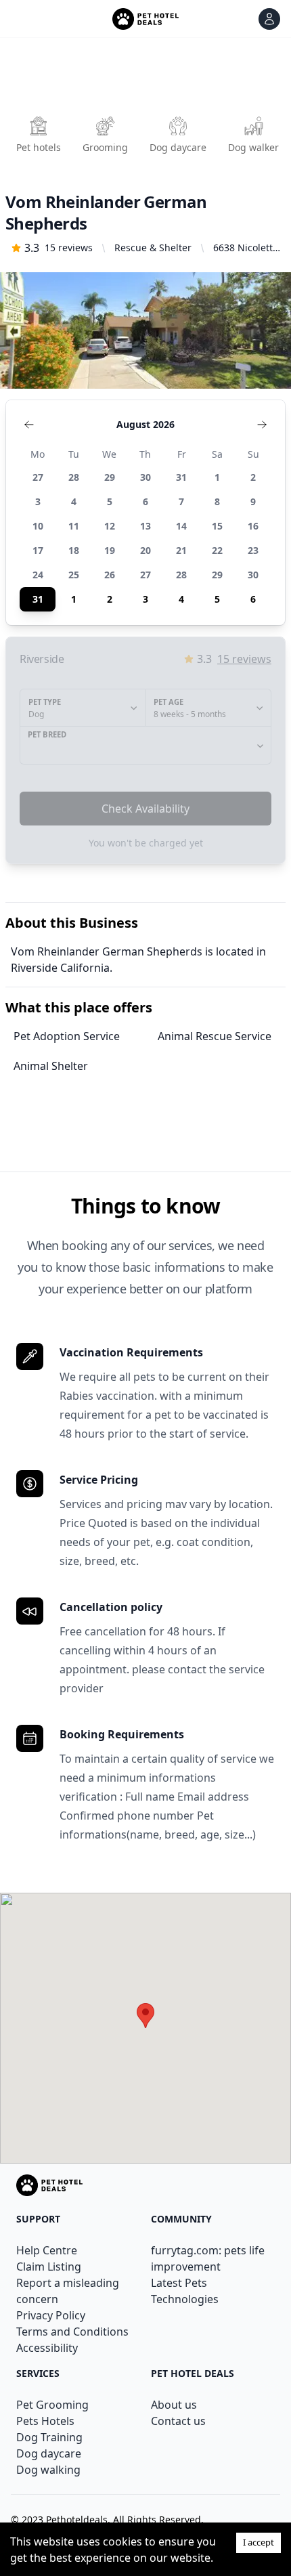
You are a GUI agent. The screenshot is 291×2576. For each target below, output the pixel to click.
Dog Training (49, 2437)
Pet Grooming (52, 2405)
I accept (259, 2542)
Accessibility (47, 2348)
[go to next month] (262, 425)
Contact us (178, 2421)
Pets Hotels (45, 2421)
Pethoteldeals (77, 2519)
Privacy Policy (51, 2315)
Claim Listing (49, 2267)
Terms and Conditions (72, 2332)
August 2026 (145, 424)
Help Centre (47, 2250)
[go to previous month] (29, 425)
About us (174, 2405)
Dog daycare (49, 2453)
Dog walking (48, 2470)
